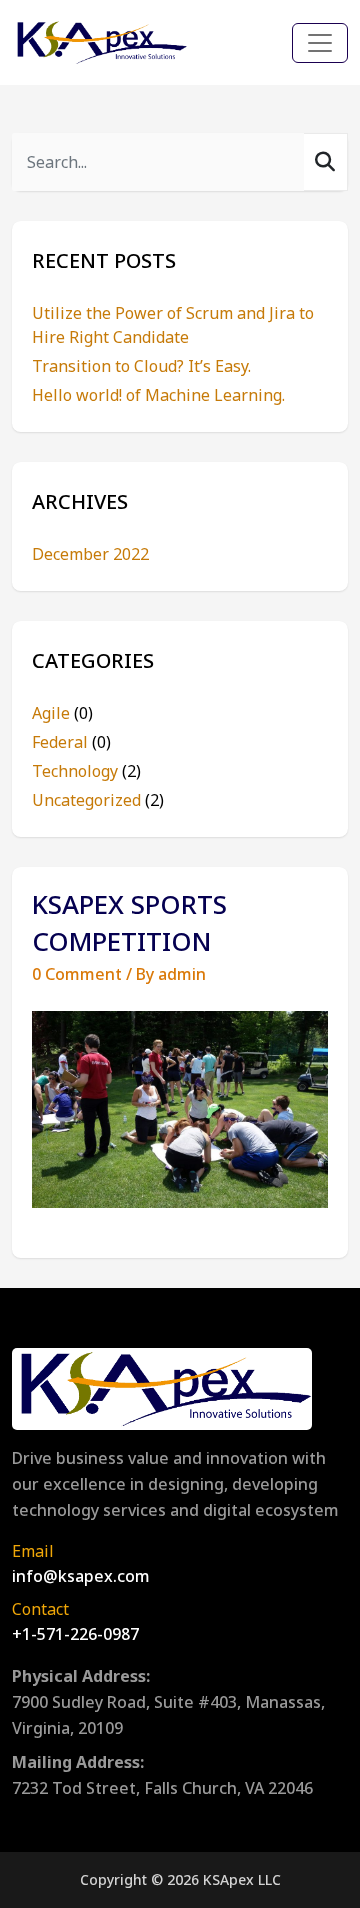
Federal (71, 742)
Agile (62, 713)
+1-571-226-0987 (75, 1634)
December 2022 (90, 554)
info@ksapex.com (81, 1576)
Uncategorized (98, 800)
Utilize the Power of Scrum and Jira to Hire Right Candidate (173, 325)
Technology (86, 771)
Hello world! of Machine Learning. (158, 395)
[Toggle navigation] (320, 43)
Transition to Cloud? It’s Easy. (141, 366)
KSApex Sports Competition (129, 922)
